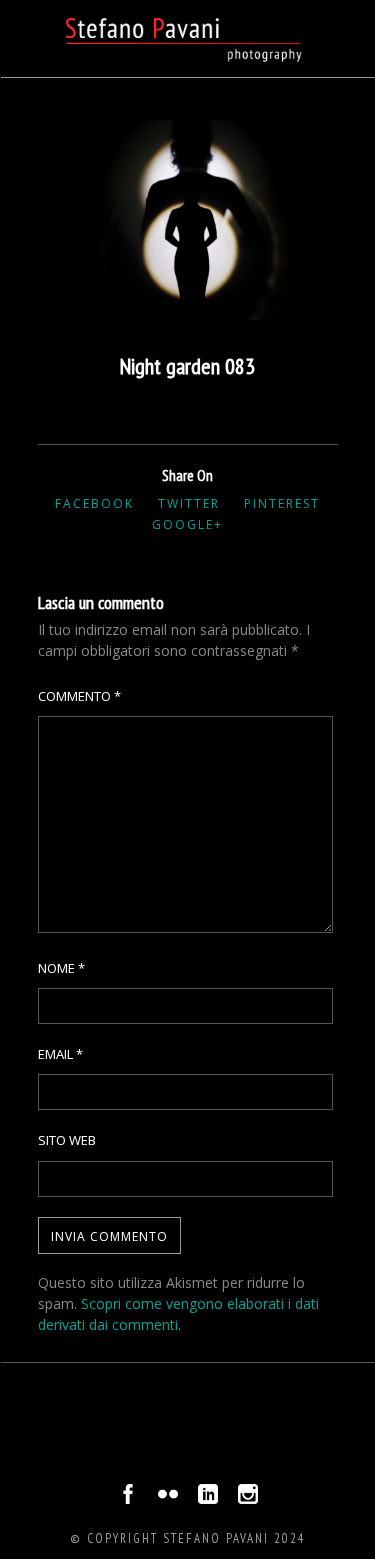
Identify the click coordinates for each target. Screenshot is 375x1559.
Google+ (187, 524)
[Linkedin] (208, 1499)
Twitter (189, 503)
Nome (61, 968)
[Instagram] (248, 1499)
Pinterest (282, 503)
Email (60, 1054)
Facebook (94, 503)
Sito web (67, 1140)
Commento (79, 696)
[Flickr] (168, 1499)
